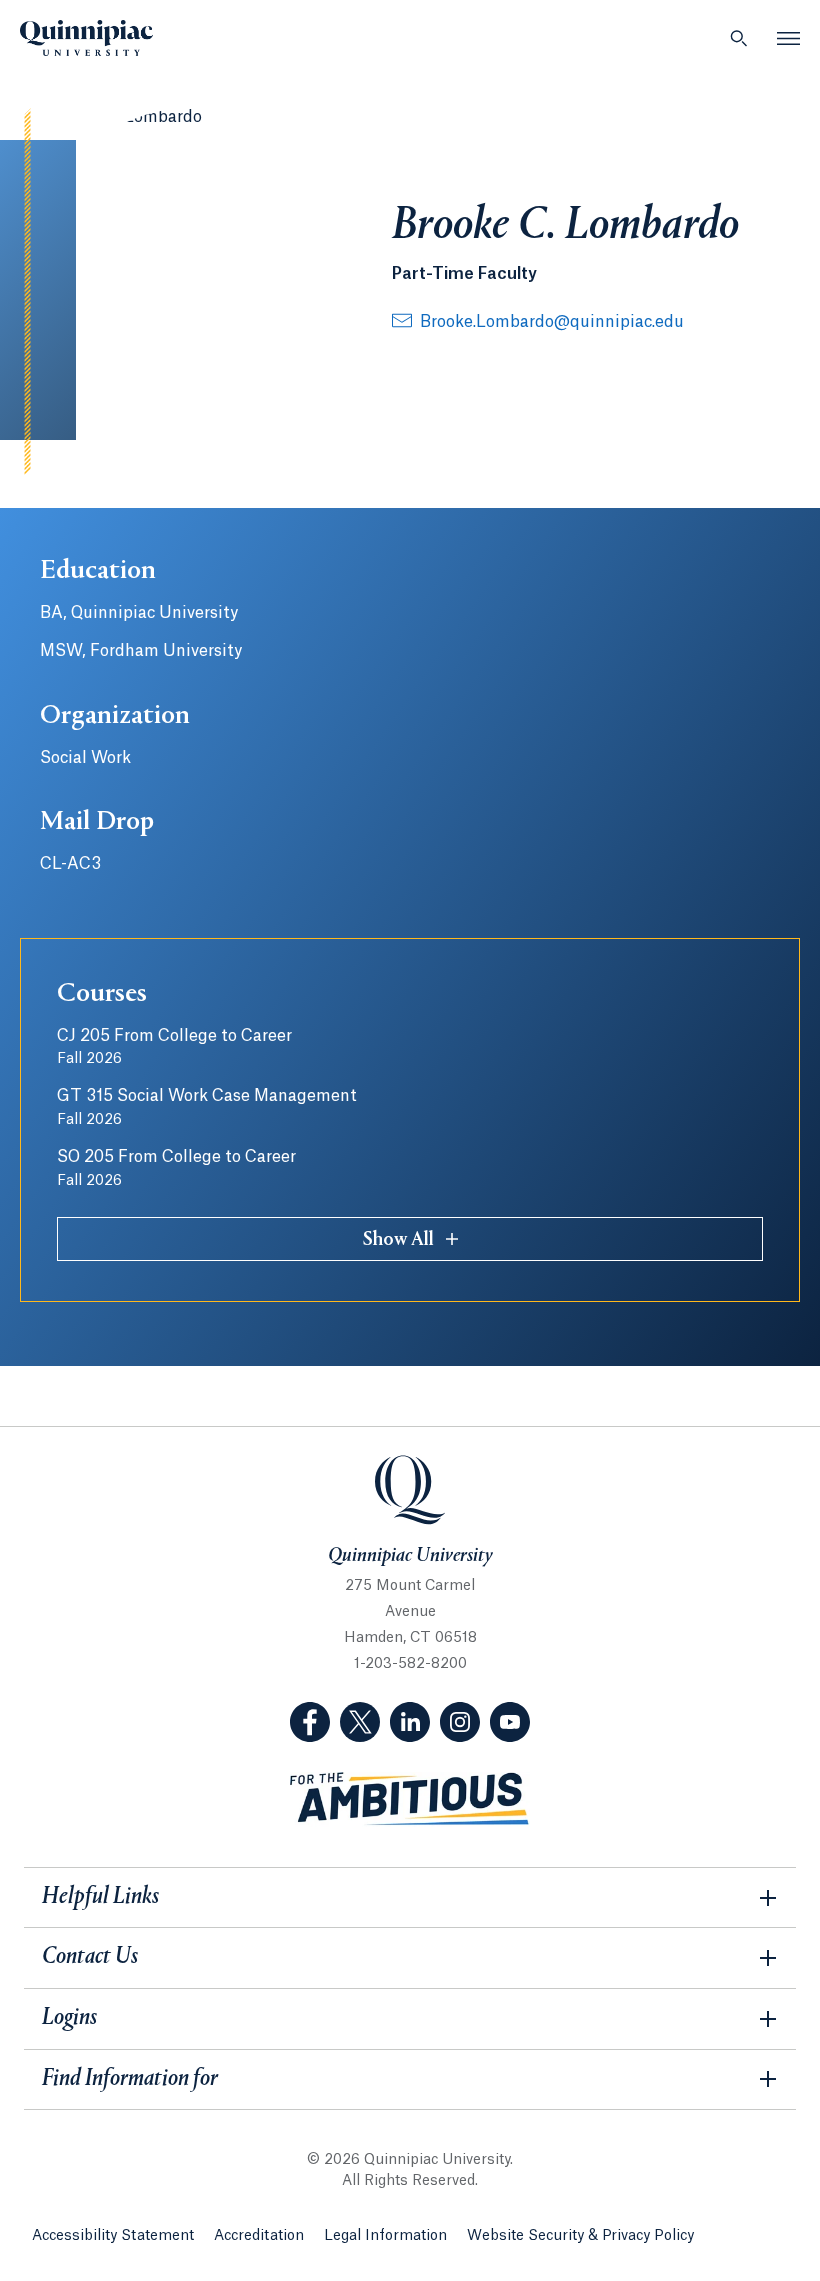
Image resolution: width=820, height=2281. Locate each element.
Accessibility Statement (113, 2236)
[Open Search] (739, 38)
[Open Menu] (789, 38)
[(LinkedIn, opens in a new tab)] (410, 1722)
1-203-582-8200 (410, 1664)
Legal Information (385, 2236)
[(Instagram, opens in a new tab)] (460, 1722)
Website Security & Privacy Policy (580, 2236)
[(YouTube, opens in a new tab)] (510, 1722)
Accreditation (259, 2236)
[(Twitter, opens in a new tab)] (360, 1722)
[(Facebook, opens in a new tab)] (310, 1722)
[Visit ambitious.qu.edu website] (410, 1799)
